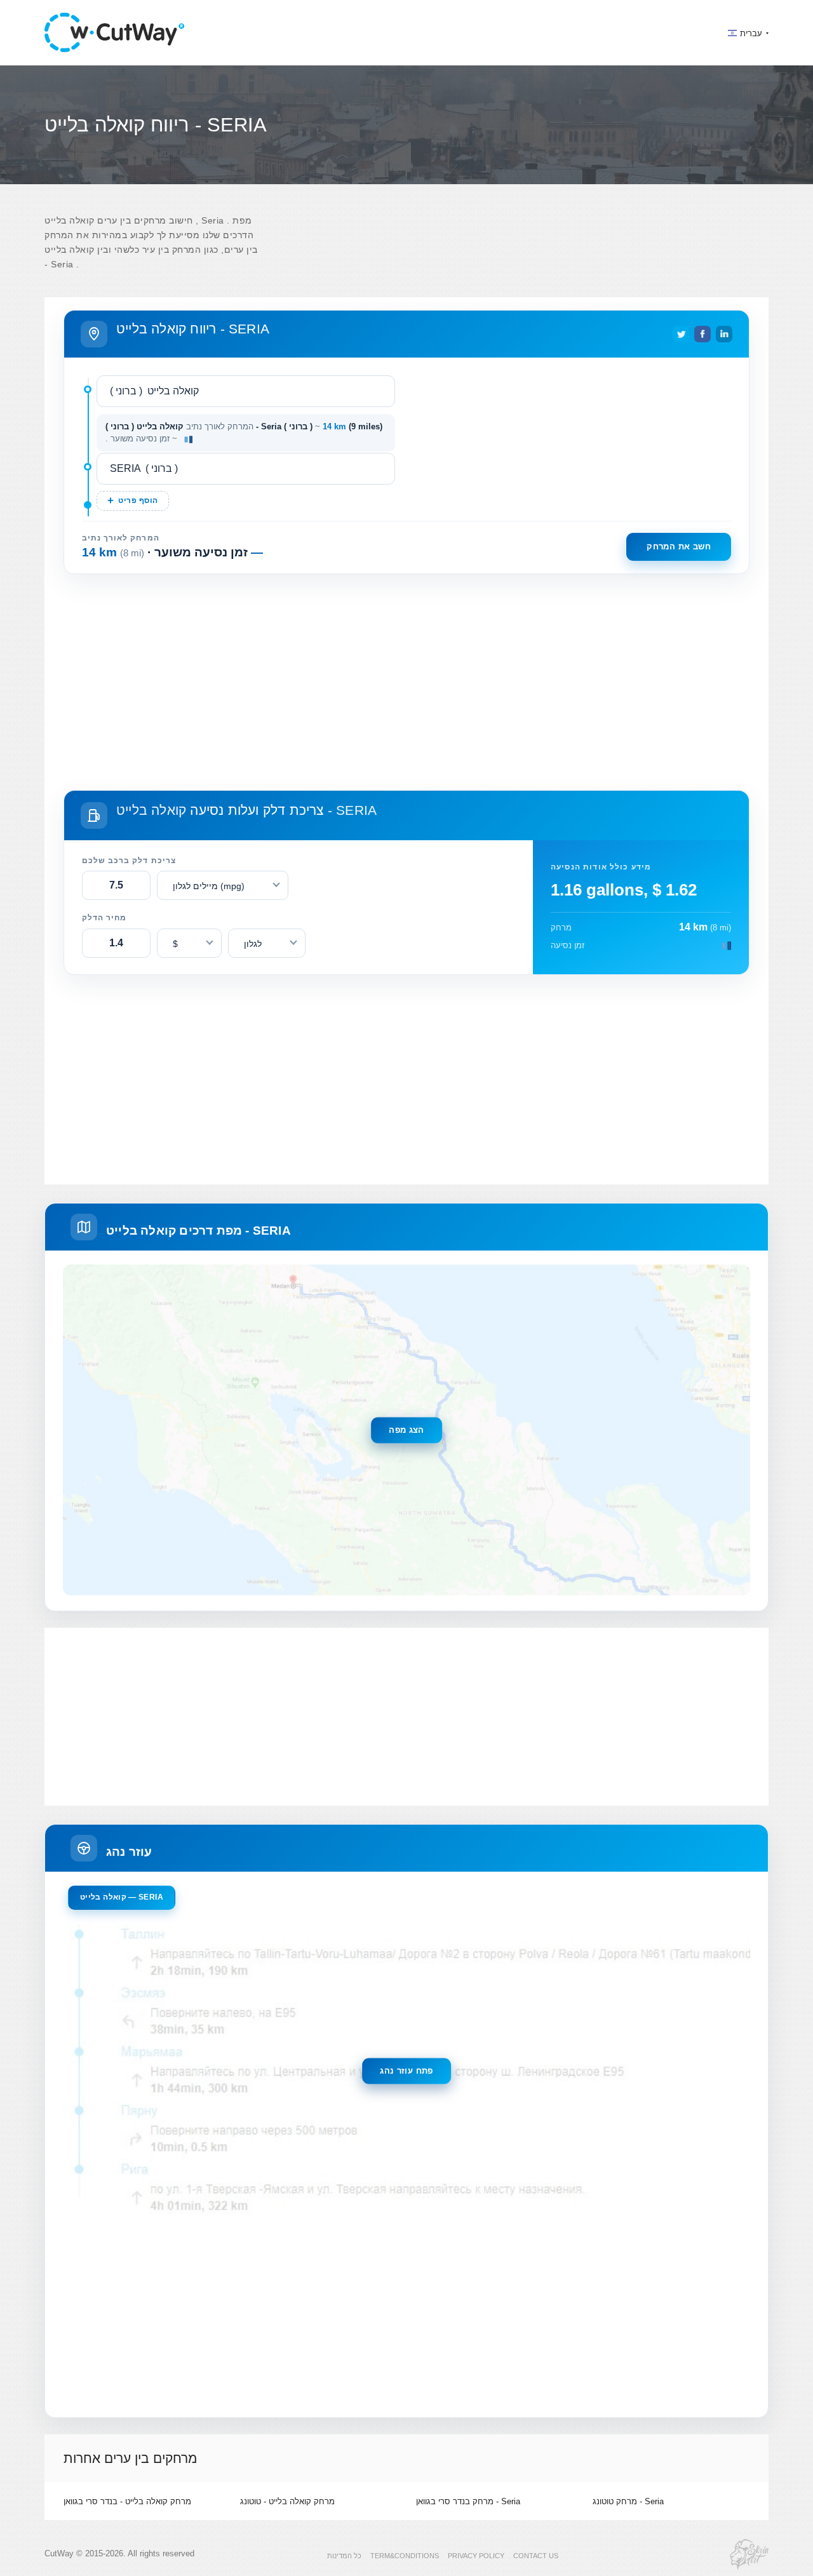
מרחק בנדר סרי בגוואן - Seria (468, 2501)
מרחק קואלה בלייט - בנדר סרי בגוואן (127, 2501)
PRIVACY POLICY (476, 2556)
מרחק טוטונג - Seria (628, 2501)
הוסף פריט (138, 500)
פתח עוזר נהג (406, 2071)
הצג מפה (406, 1430)
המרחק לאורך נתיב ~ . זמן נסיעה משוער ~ (244, 433)
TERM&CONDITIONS (405, 2556)
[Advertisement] (406, 680)
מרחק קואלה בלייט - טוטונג (287, 2501)
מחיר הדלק (104, 918)
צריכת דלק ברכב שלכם (129, 861)
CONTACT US (536, 2556)
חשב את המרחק (679, 547)
